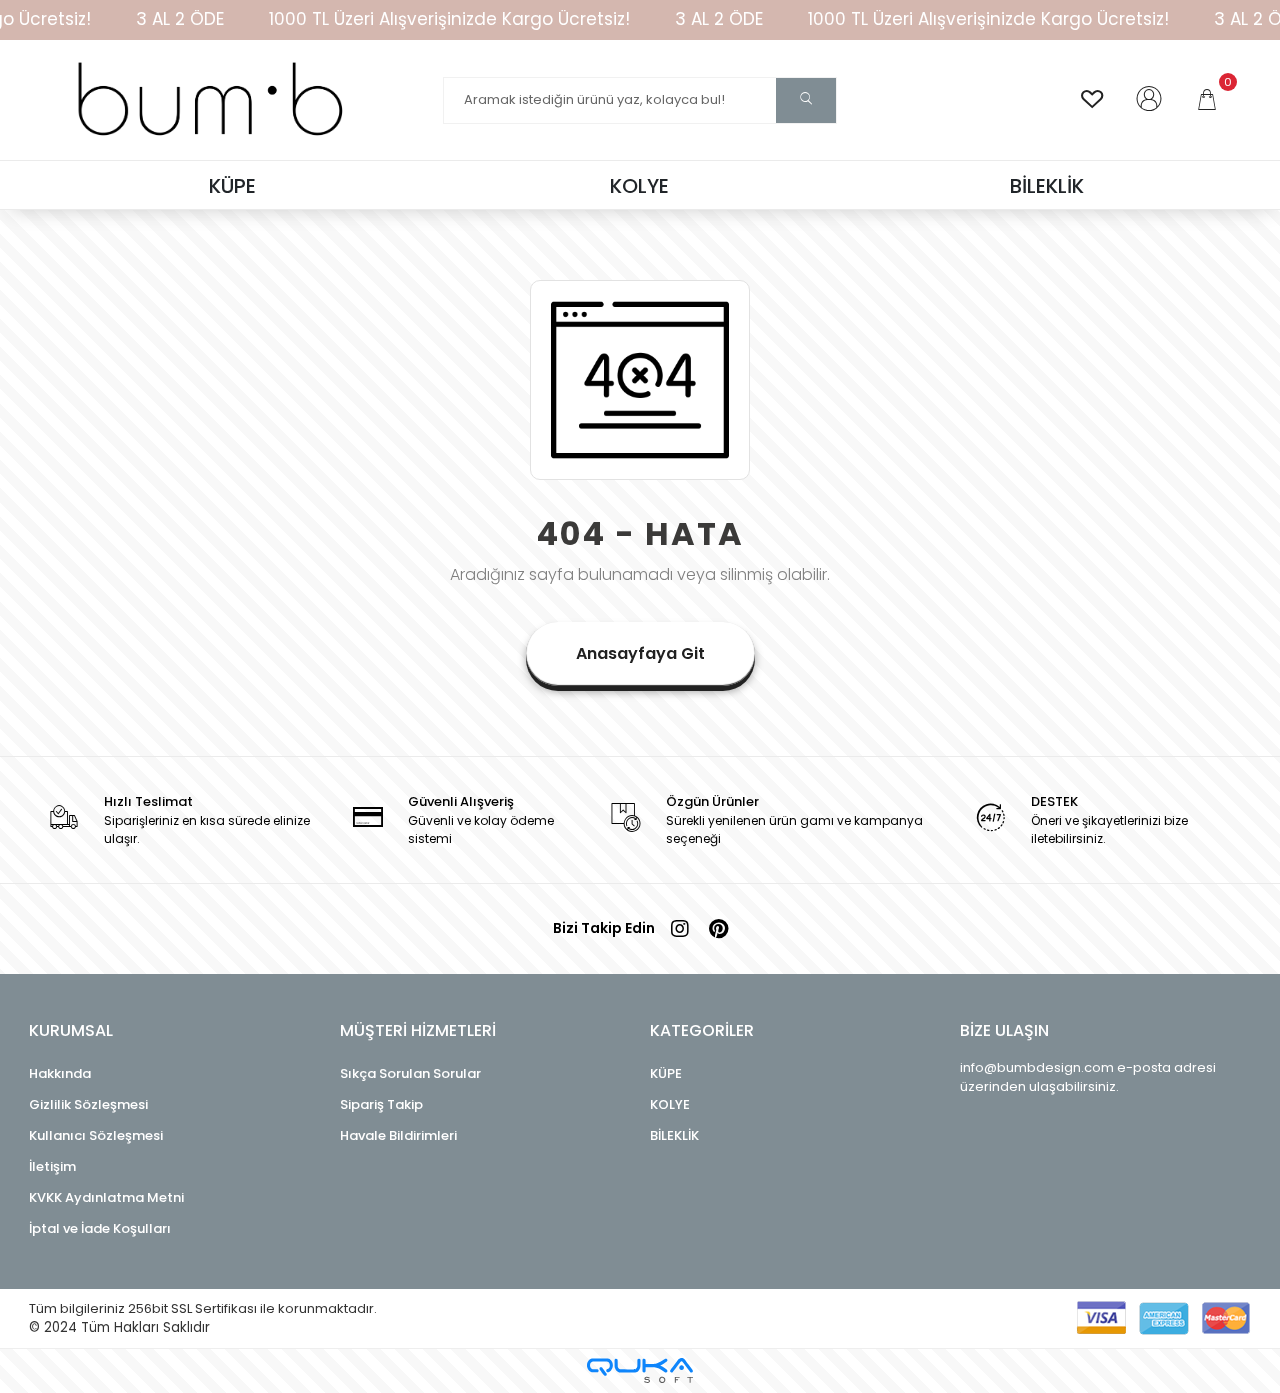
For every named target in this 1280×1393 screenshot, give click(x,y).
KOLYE (670, 1104)
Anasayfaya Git (640, 653)
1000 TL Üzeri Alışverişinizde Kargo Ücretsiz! (449, 19)
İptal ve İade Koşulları (100, 1228)
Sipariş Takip (381, 1104)
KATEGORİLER (702, 1030)
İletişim (52, 1166)
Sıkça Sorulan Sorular (410, 1073)
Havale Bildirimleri (398, 1135)
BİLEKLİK (674, 1135)
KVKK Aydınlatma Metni (106, 1197)
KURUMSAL (71, 1030)
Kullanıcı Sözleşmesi (96, 1135)
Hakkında (60, 1073)
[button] (1209, 100)
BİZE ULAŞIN (1004, 1030)
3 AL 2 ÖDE (180, 19)
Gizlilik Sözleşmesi (88, 1104)
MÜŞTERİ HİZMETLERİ (418, 1030)
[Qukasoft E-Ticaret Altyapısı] (640, 1370)
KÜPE (666, 1073)
